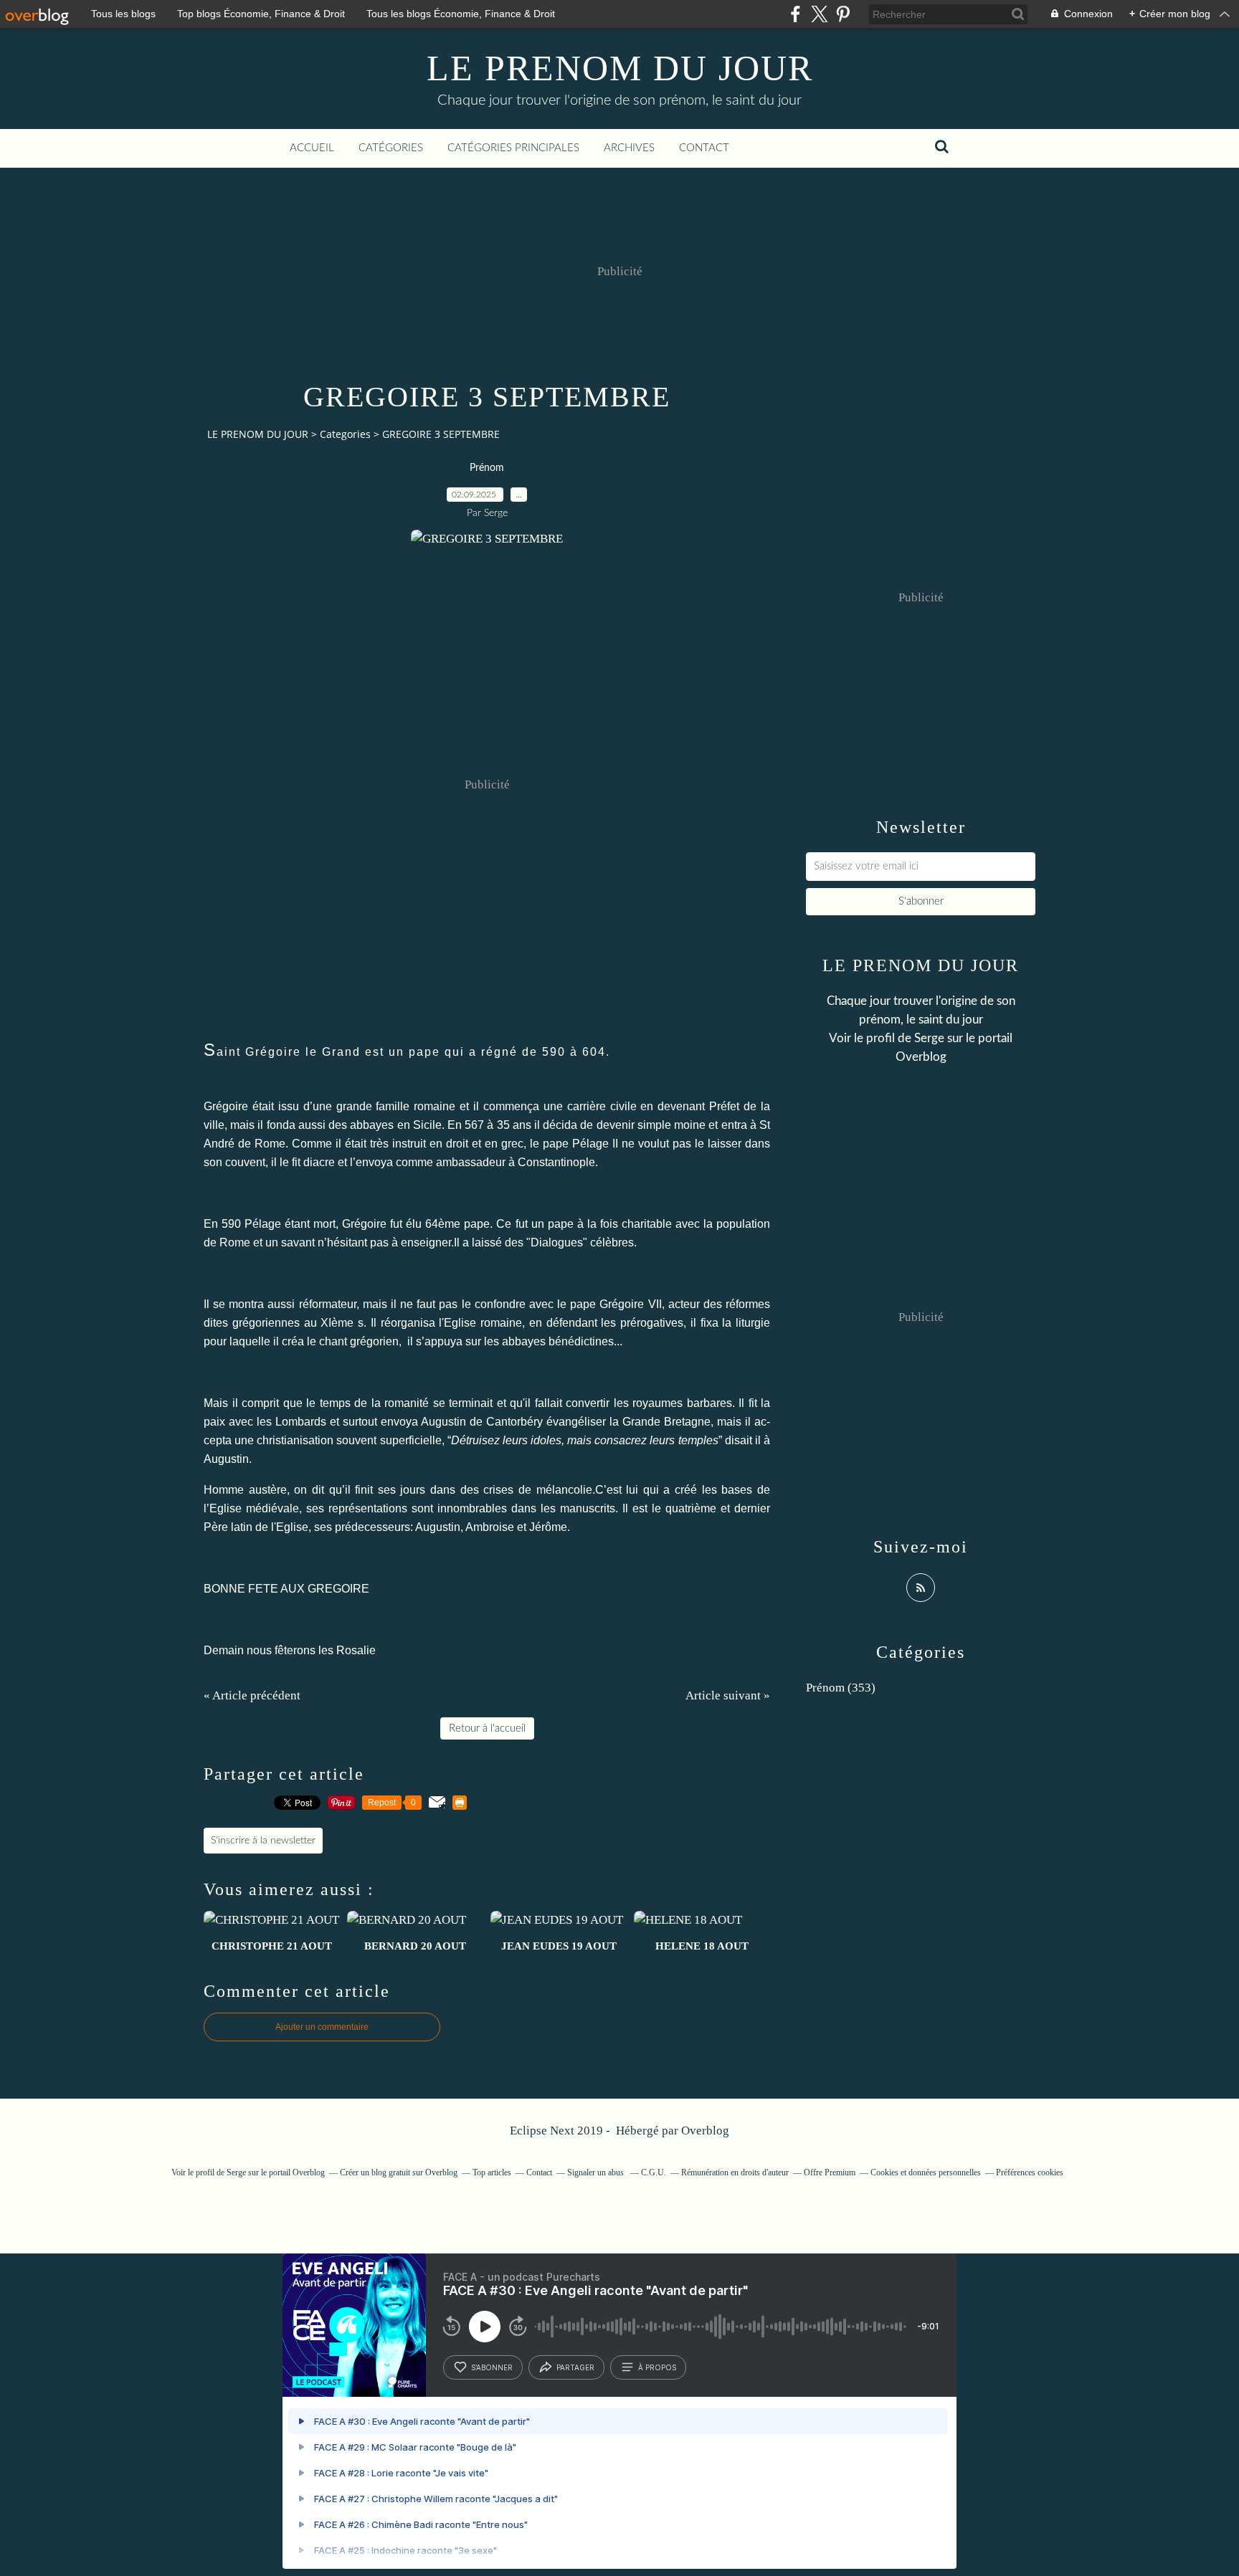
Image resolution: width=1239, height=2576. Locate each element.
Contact (704, 148)
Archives (629, 148)
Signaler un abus (597, 2172)
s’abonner (492, 2367)
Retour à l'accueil (487, 1728)
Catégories (391, 148)
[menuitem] (312, 148)
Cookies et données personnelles (926, 2172)
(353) (841, 1688)
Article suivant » (728, 1695)
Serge (929, 1038)
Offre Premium (830, 2172)
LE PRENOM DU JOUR (620, 68)
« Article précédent (252, 1695)
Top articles (492, 2172)
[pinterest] (843, 14)
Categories (345, 434)
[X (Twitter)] (819, 14)
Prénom (487, 468)
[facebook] (796, 14)
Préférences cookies (1030, 2172)
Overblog (705, 2131)
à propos (657, 2367)
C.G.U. (654, 2172)
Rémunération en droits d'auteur (735, 2172)
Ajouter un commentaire (322, 2027)
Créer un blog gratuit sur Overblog (399, 2172)
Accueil (312, 148)
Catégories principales (513, 148)
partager (575, 2367)
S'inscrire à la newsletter (263, 1841)
